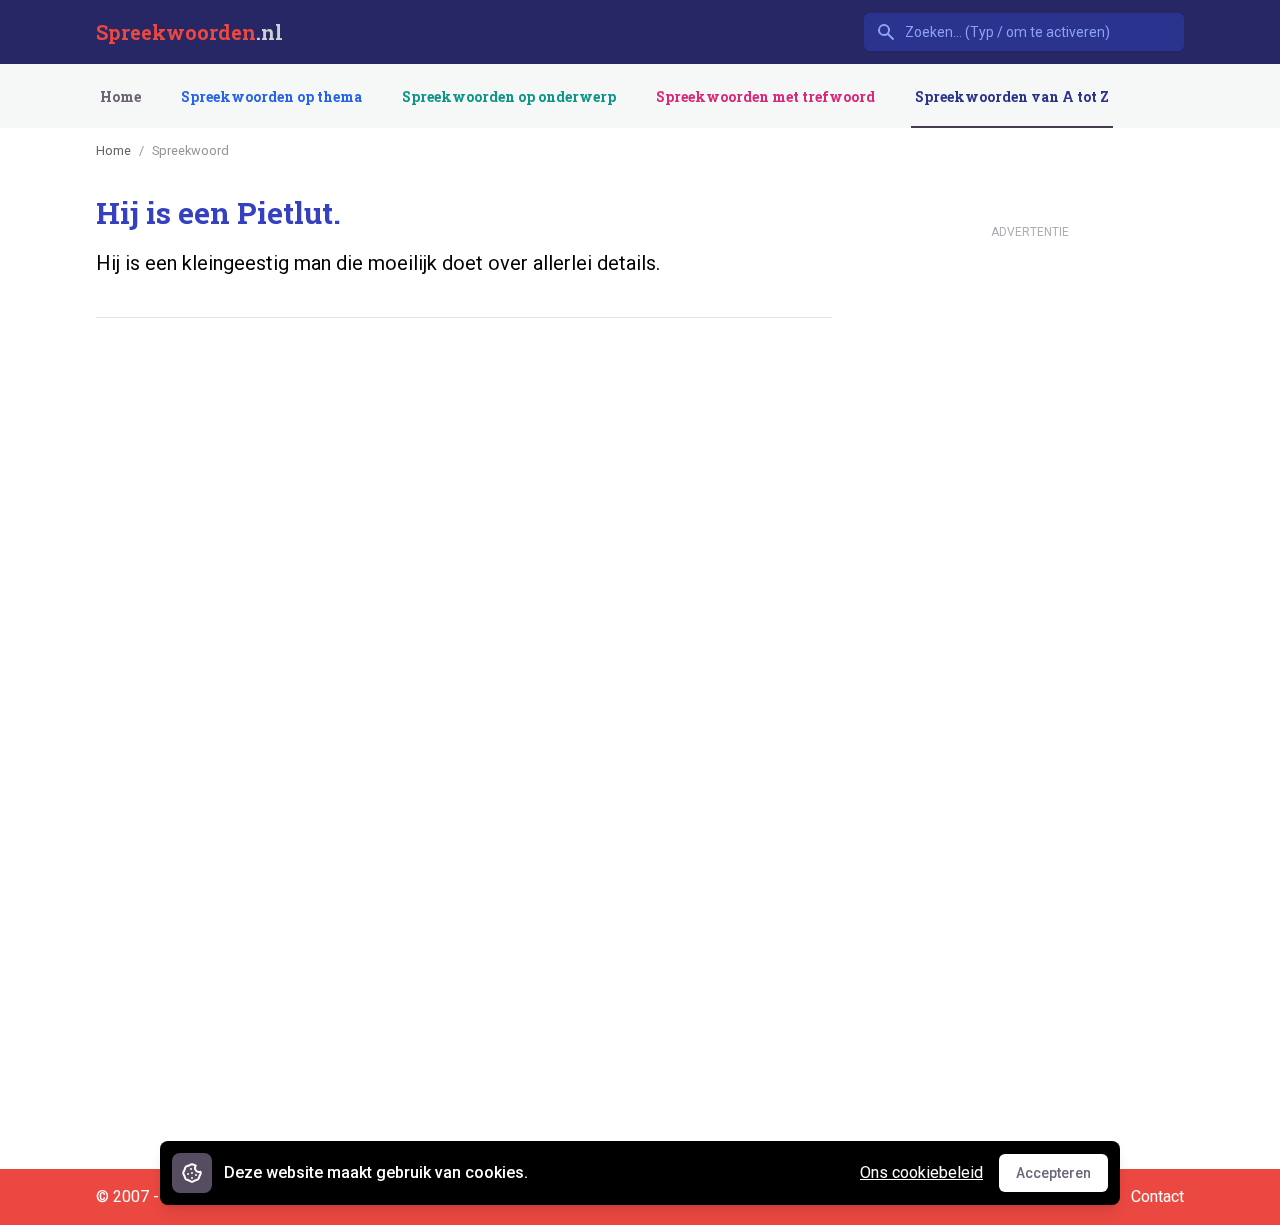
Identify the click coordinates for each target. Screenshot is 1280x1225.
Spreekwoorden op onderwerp (509, 96)
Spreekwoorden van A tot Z (1012, 96)
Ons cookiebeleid (921, 1172)
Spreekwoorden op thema (271, 96)
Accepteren (1062, 1178)
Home (120, 96)
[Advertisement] (460, 395)
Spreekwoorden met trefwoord (765, 96)
